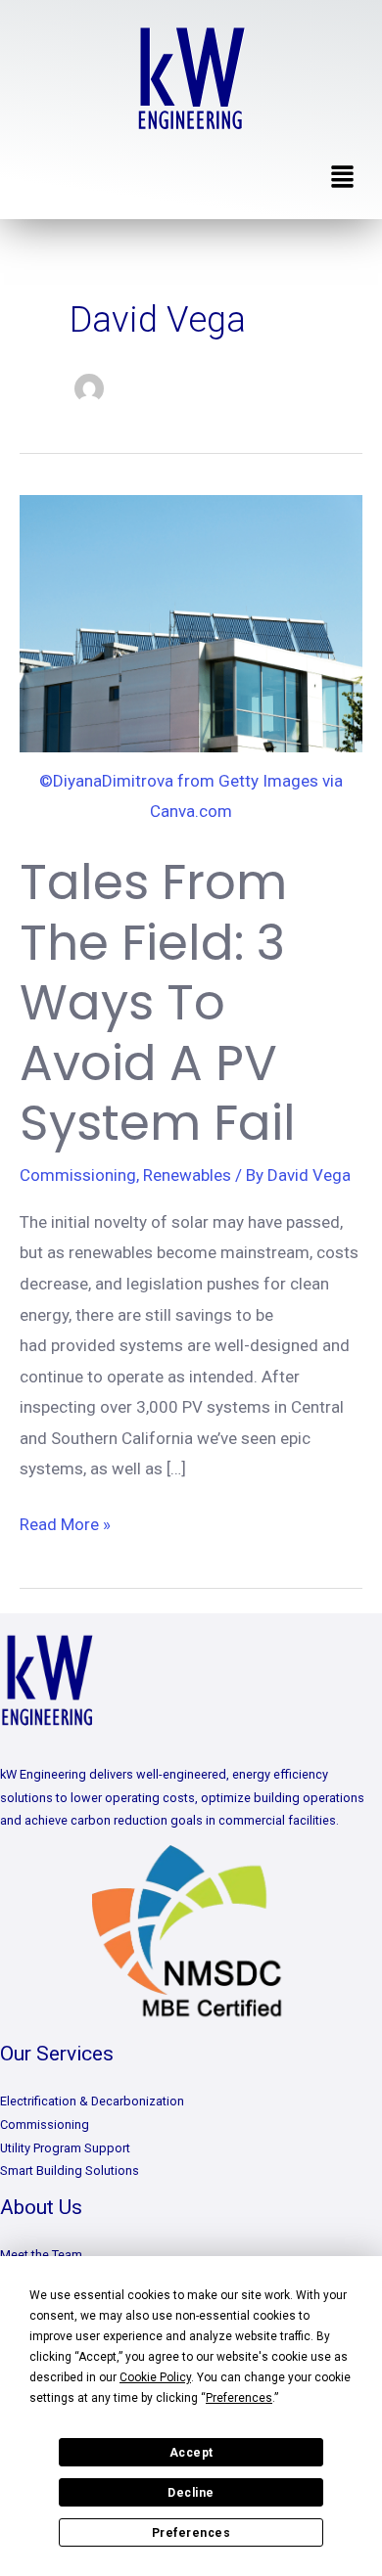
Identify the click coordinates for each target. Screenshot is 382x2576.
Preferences (191, 2533)
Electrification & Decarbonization (92, 2101)
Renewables (187, 1175)
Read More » (65, 1522)
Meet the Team (41, 2255)
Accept (191, 2453)
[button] (343, 178)
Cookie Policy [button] (155, 2377)
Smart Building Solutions (70, 2170)
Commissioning (78, 1175)
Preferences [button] (239, 2398)
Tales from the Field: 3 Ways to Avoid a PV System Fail (158, 1002)
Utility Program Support (65, 2148)
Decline (191, 2493)
